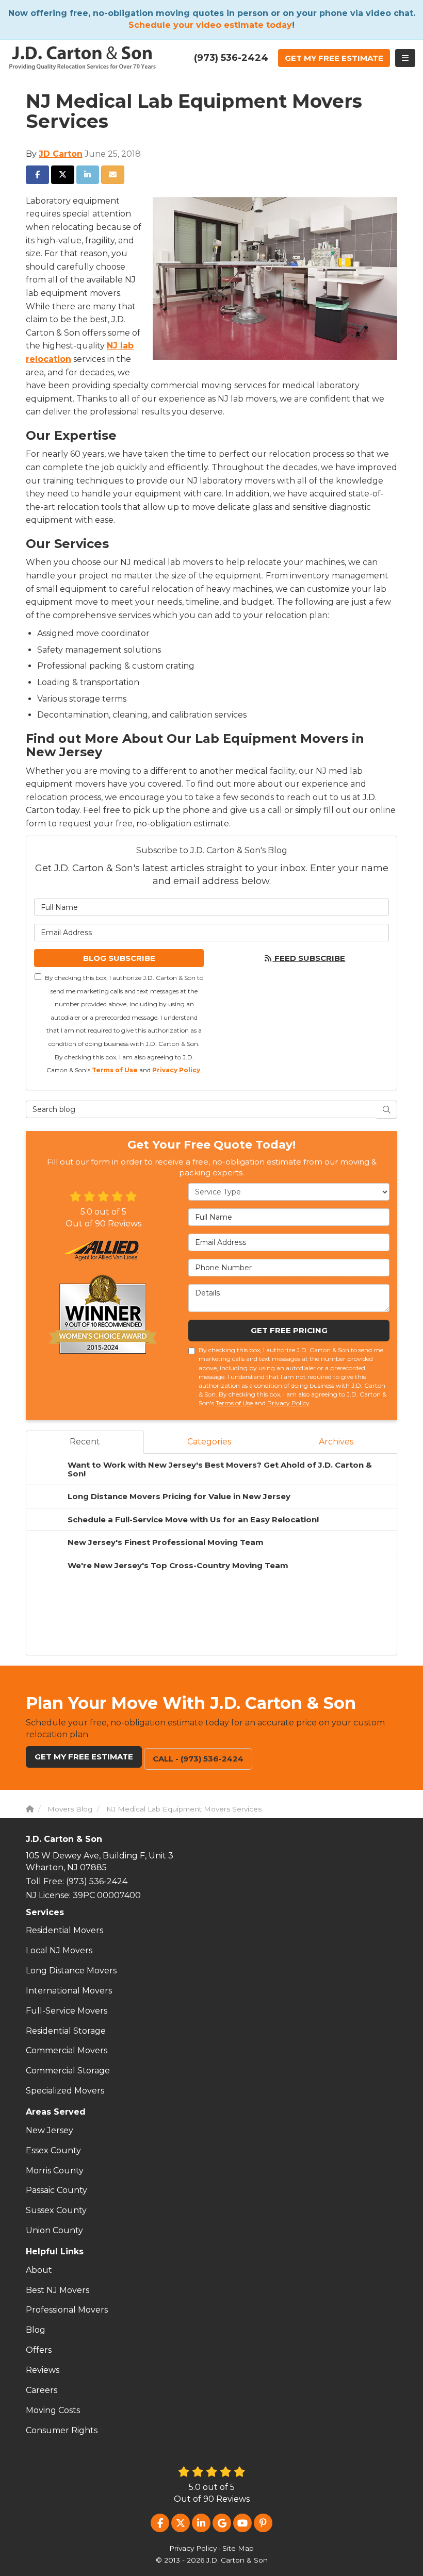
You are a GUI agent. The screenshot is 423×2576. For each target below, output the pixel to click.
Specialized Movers (65, 2091)
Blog (36, 2330)
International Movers (69, 1991)
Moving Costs (53, 2410)
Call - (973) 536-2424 (198, 1759)
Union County (54, 2230)
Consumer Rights (62, 2430)
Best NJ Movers (58, 2290)
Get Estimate (334, 58)
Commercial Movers (67, 2050)
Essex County (53, 2150)
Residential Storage (66, 2031)
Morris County (55, 2171)
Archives (336, 1442)
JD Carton (61, 154)
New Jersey (50, 2130)
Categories (209, 1442)
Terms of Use (115, 1070)
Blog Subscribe (119, 958)
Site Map (238, 2548)
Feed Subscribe (309, 958)
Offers (39, 2350)
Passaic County (56, 2190)
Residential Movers (64, 1930)
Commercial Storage (68, 2071)
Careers (42, 2390)
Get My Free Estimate (84, 1757)
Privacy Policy (176, 1070)
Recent (85, 1442)
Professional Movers (67, 2310)
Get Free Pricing (289, 1330)
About (39, 2270)
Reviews (43, 2370)
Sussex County (56, 2210)
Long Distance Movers (71, 1971)
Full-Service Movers (67, 2011)
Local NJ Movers (59, 1950)
